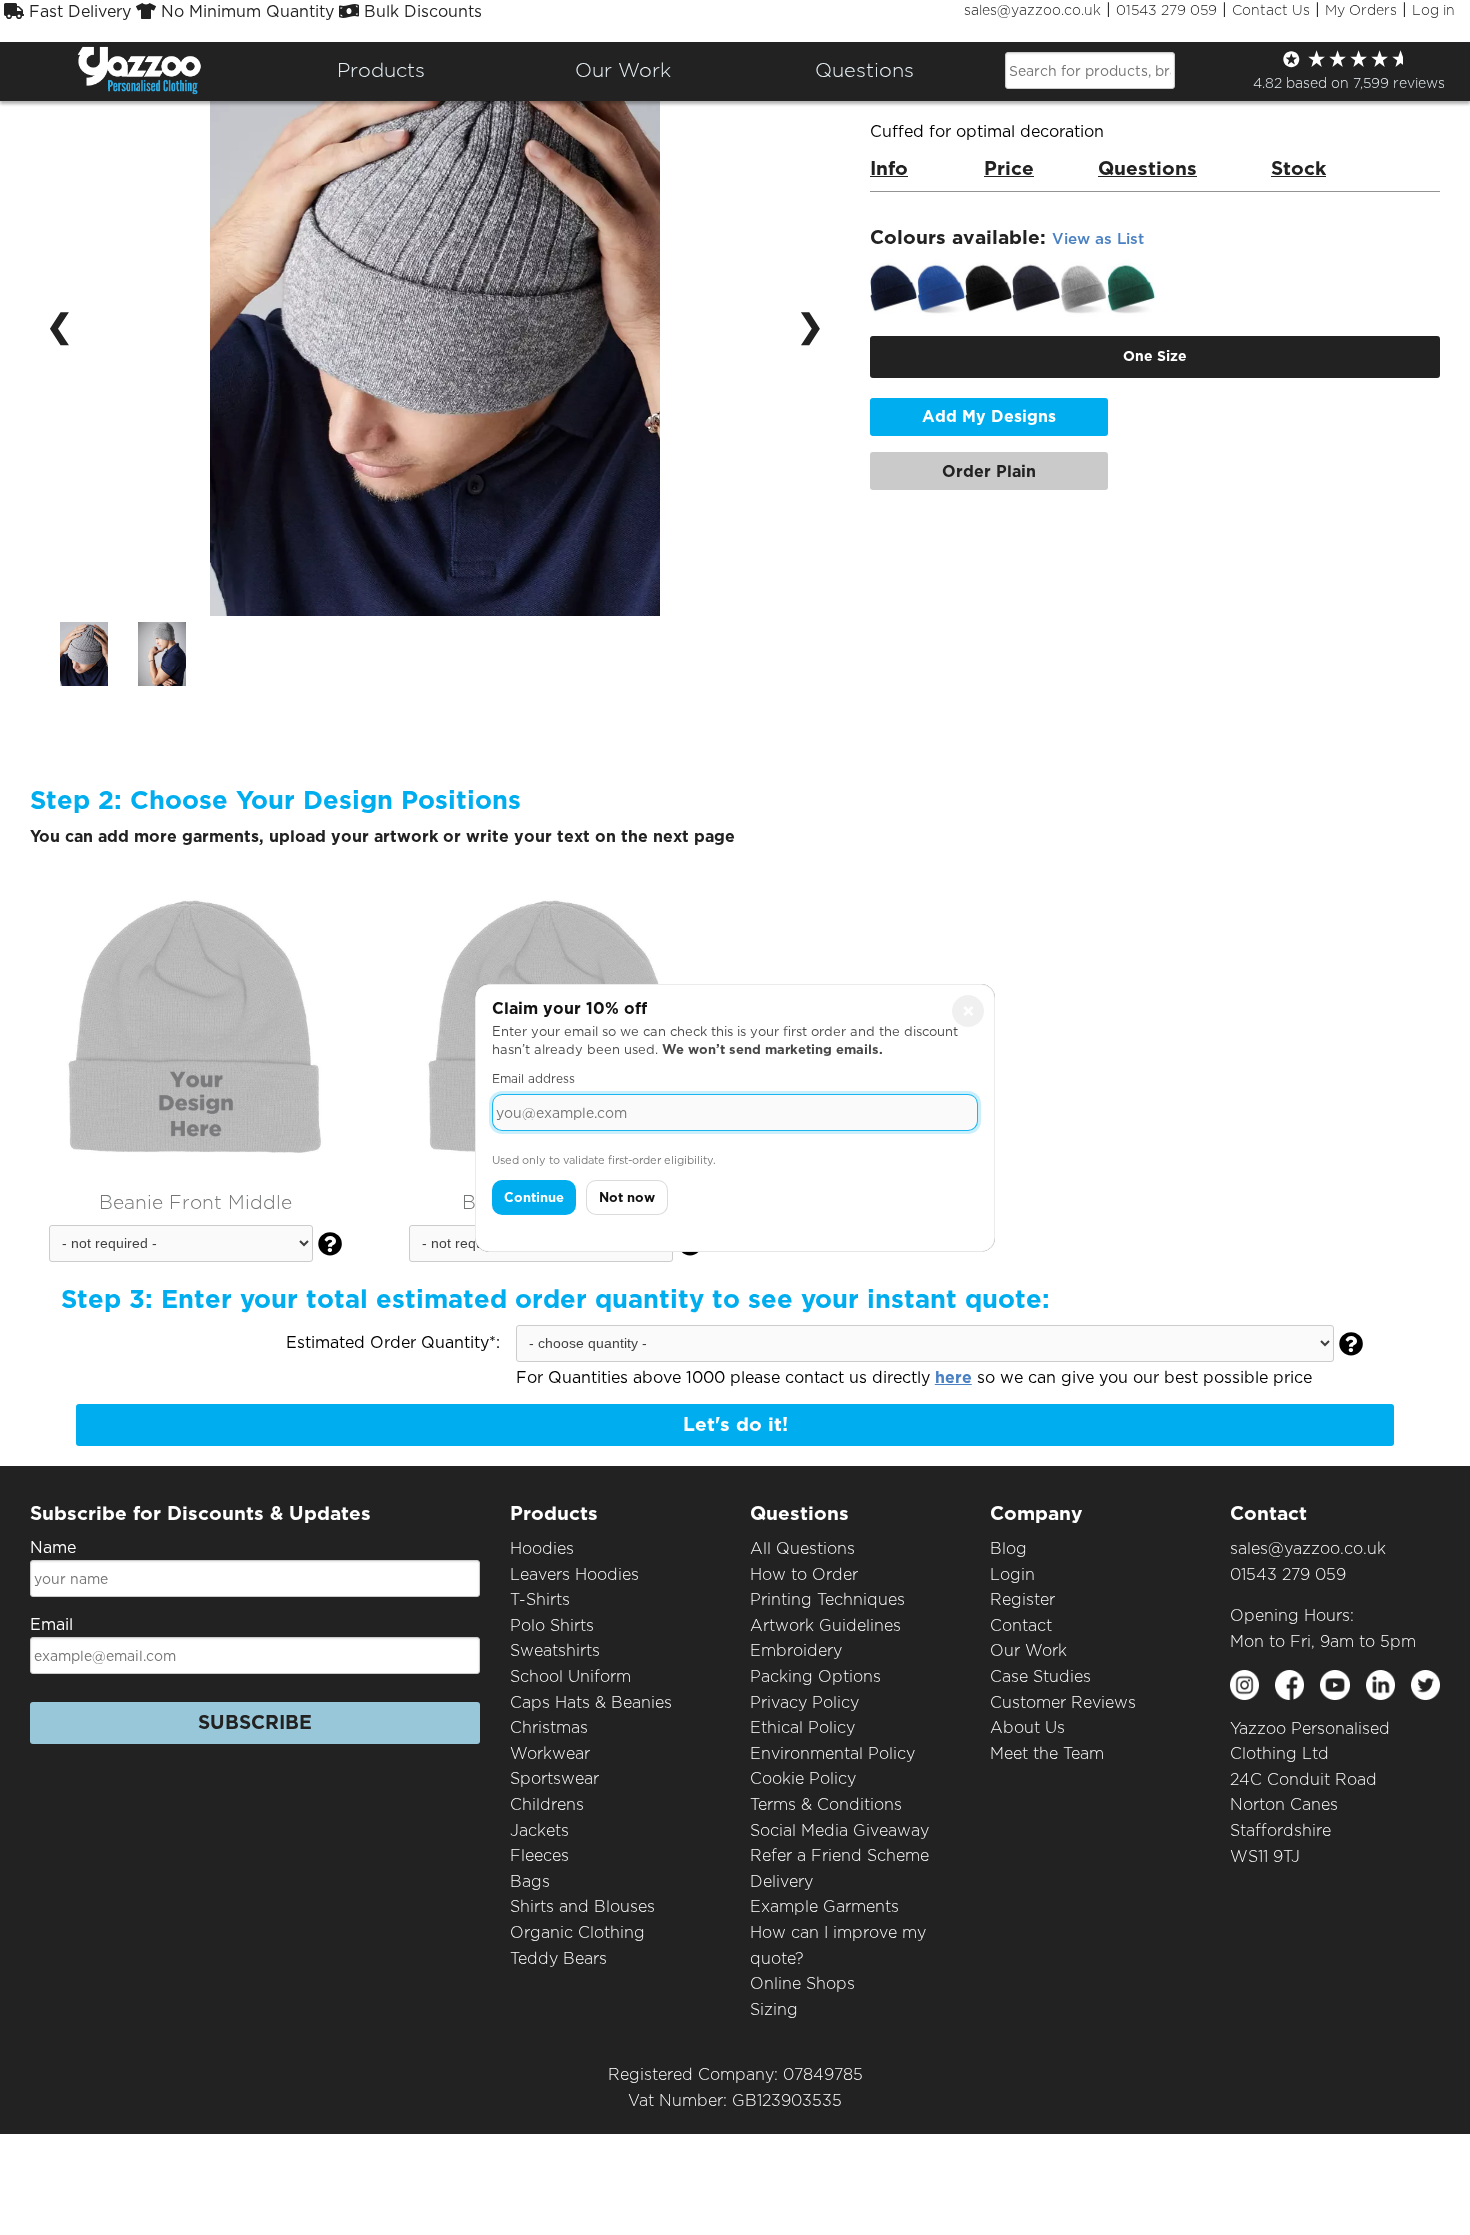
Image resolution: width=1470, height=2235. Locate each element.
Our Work (1028, 1650)
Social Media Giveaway (839, 1830)
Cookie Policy (803, 1778)
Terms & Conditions (826, 1804)
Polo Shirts (552, 1625)
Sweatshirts (555, 1650)
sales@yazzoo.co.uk (1032, 10)
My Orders (1361, 10)
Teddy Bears (558, 1958)
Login (1012, 1574)
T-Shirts (540, 1599)
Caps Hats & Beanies (591, 1702)
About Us (1027, 1727)
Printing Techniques (827, 1599)
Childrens (547, 1804)
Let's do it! (735, 1424)
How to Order (804, 1574)
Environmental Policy (832, 1753)
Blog (1008, 1548)
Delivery (781, 1881)
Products (381, 70)
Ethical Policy (802, 1727)
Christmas (549, 1727)
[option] (84, 654)
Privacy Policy (804, 1702)
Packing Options (815, 1676)
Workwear (550, 1753)
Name (53, 1547)
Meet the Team (1047, 1753)
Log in (1433, 10)
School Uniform (570, 1676)
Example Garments (824, 1906)
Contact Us (1271, 10)
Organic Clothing (577, 1932)
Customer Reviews (1063, 1702)
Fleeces (539, 1855)
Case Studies (1040, 1676)
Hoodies (542, 1548)
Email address (533, 1078)
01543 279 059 (1166, 10)
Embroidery (796, 1650)
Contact (1021, 1625)
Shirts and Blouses (582, 1906)
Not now (627, 1197)
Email (51, 1624)
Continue (534, 1197)
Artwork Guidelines (825, 1625)
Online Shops (802, 1983)
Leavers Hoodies (574, 1574)
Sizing (774, 2009)
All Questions (802, 1548)
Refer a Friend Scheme (839, 1855)
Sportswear (554, 1778)
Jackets (539, 1830)
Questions (864, 70)
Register (1022, 1599)
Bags (530, 1881)
